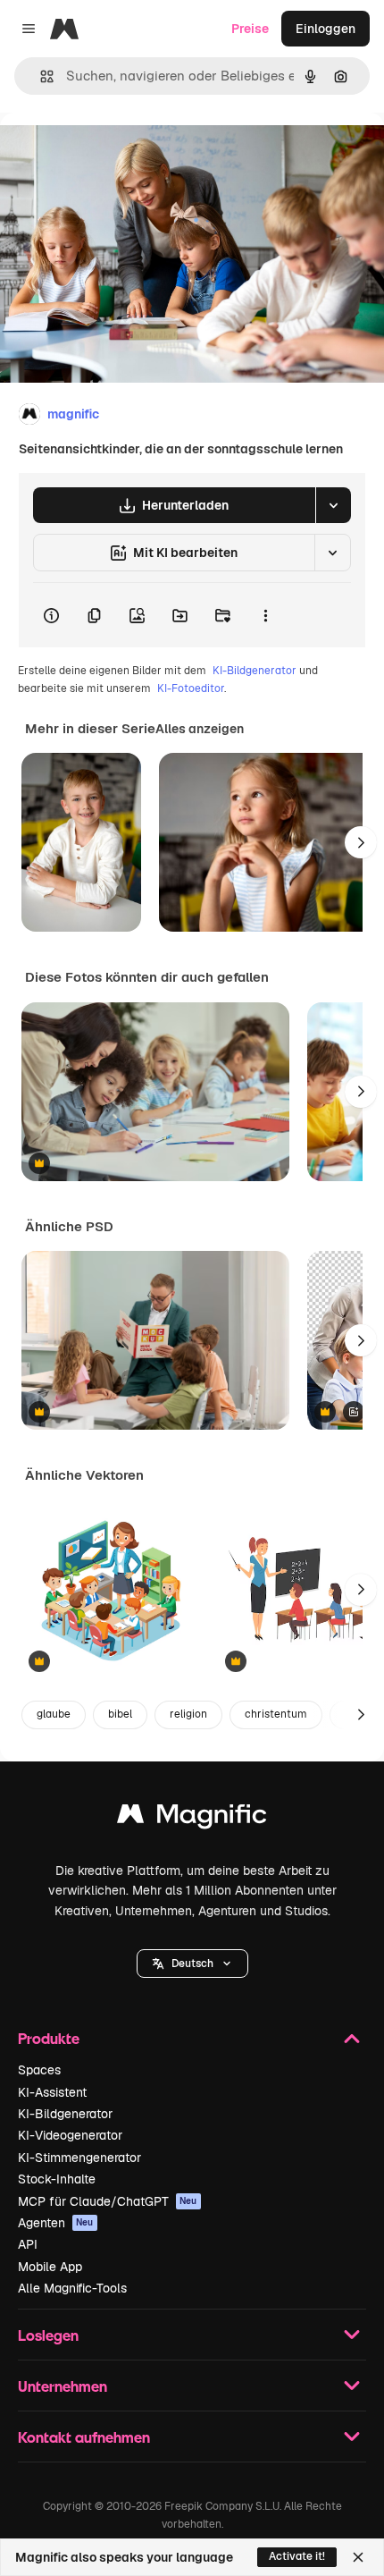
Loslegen (48, 2335)
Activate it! (297, 2556)
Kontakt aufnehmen (84, 2437)
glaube (54, 1714)
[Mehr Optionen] (265, 615)
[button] (192, 1964)
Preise (250, 29)
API (28, 2244)
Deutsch (192, 1964)
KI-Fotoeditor (191, 688)
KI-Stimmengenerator (79, 2158)
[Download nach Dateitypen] (333, 505)
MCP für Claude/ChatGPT (108, 2201)
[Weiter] (361, 842)
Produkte (49, 2038)
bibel (120, 1714)
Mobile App (50, 2267)
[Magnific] (192, 1818)
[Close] (358, 2557)
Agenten (56, 2223)
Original (114, 153)
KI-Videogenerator (70, 2135)
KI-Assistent (52, 2092)
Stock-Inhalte (57, 2179)
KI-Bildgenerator (255, 671)
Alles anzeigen (200, 729)
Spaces (39, 2070)
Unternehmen (63, 2386)
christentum (276, 1714)
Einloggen (326, 29)
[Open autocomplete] (40, 76)
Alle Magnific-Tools (72, 2288)
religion (188, 1714)
